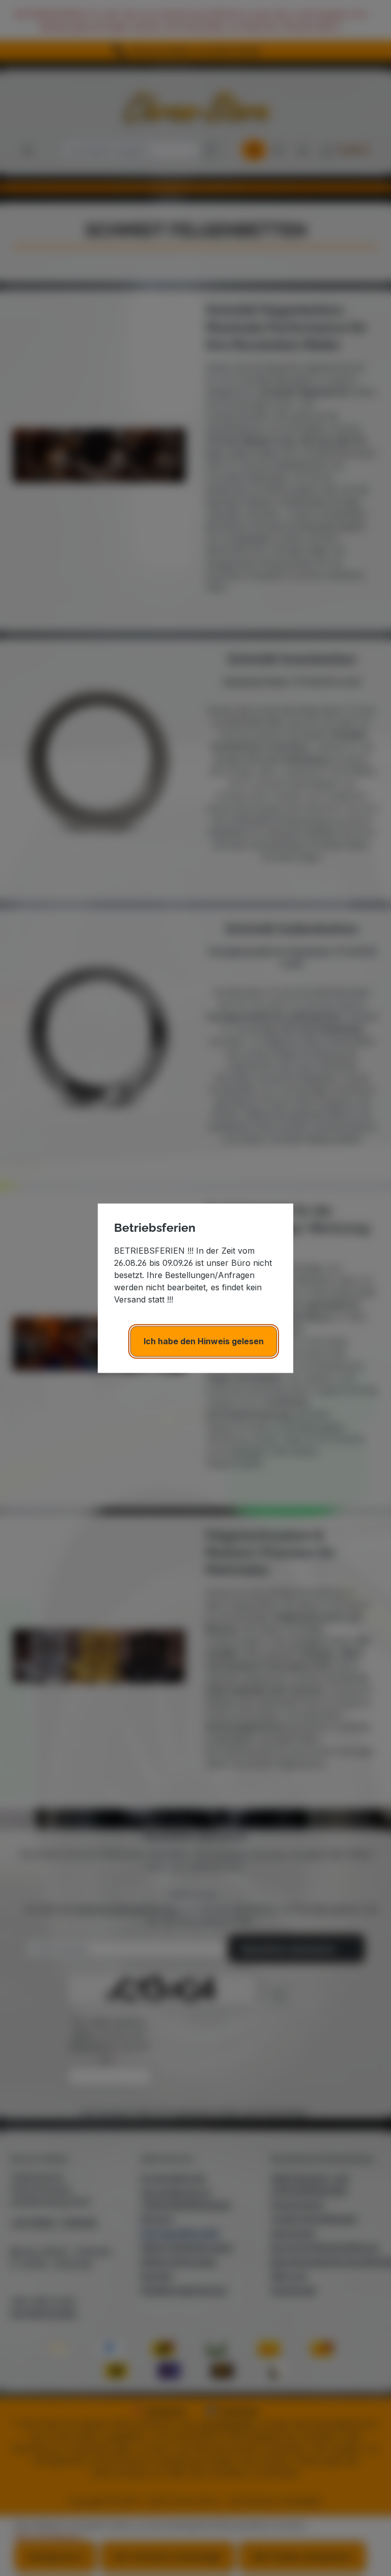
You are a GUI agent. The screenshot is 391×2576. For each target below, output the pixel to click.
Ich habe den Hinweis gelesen (204, 1341)
